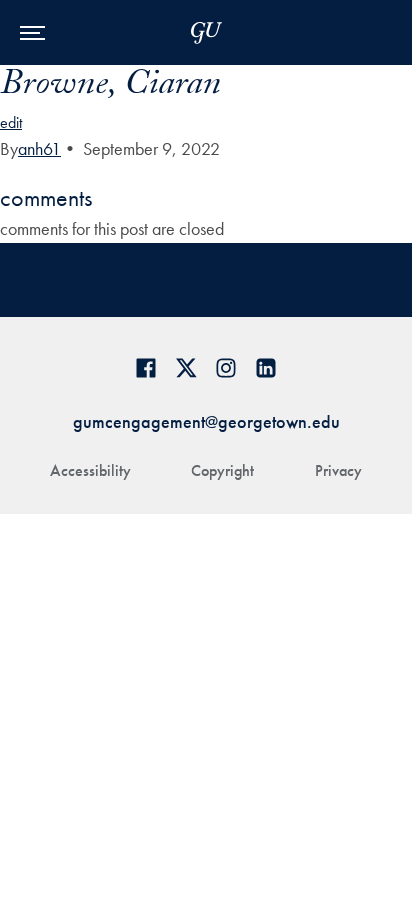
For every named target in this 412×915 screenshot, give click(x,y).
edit (11, 122)
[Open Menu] (32, 32)
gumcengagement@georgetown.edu (206, 421)
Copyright (222, 470)
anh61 (39, 148)
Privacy (338, 470)
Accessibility (90, 470)
